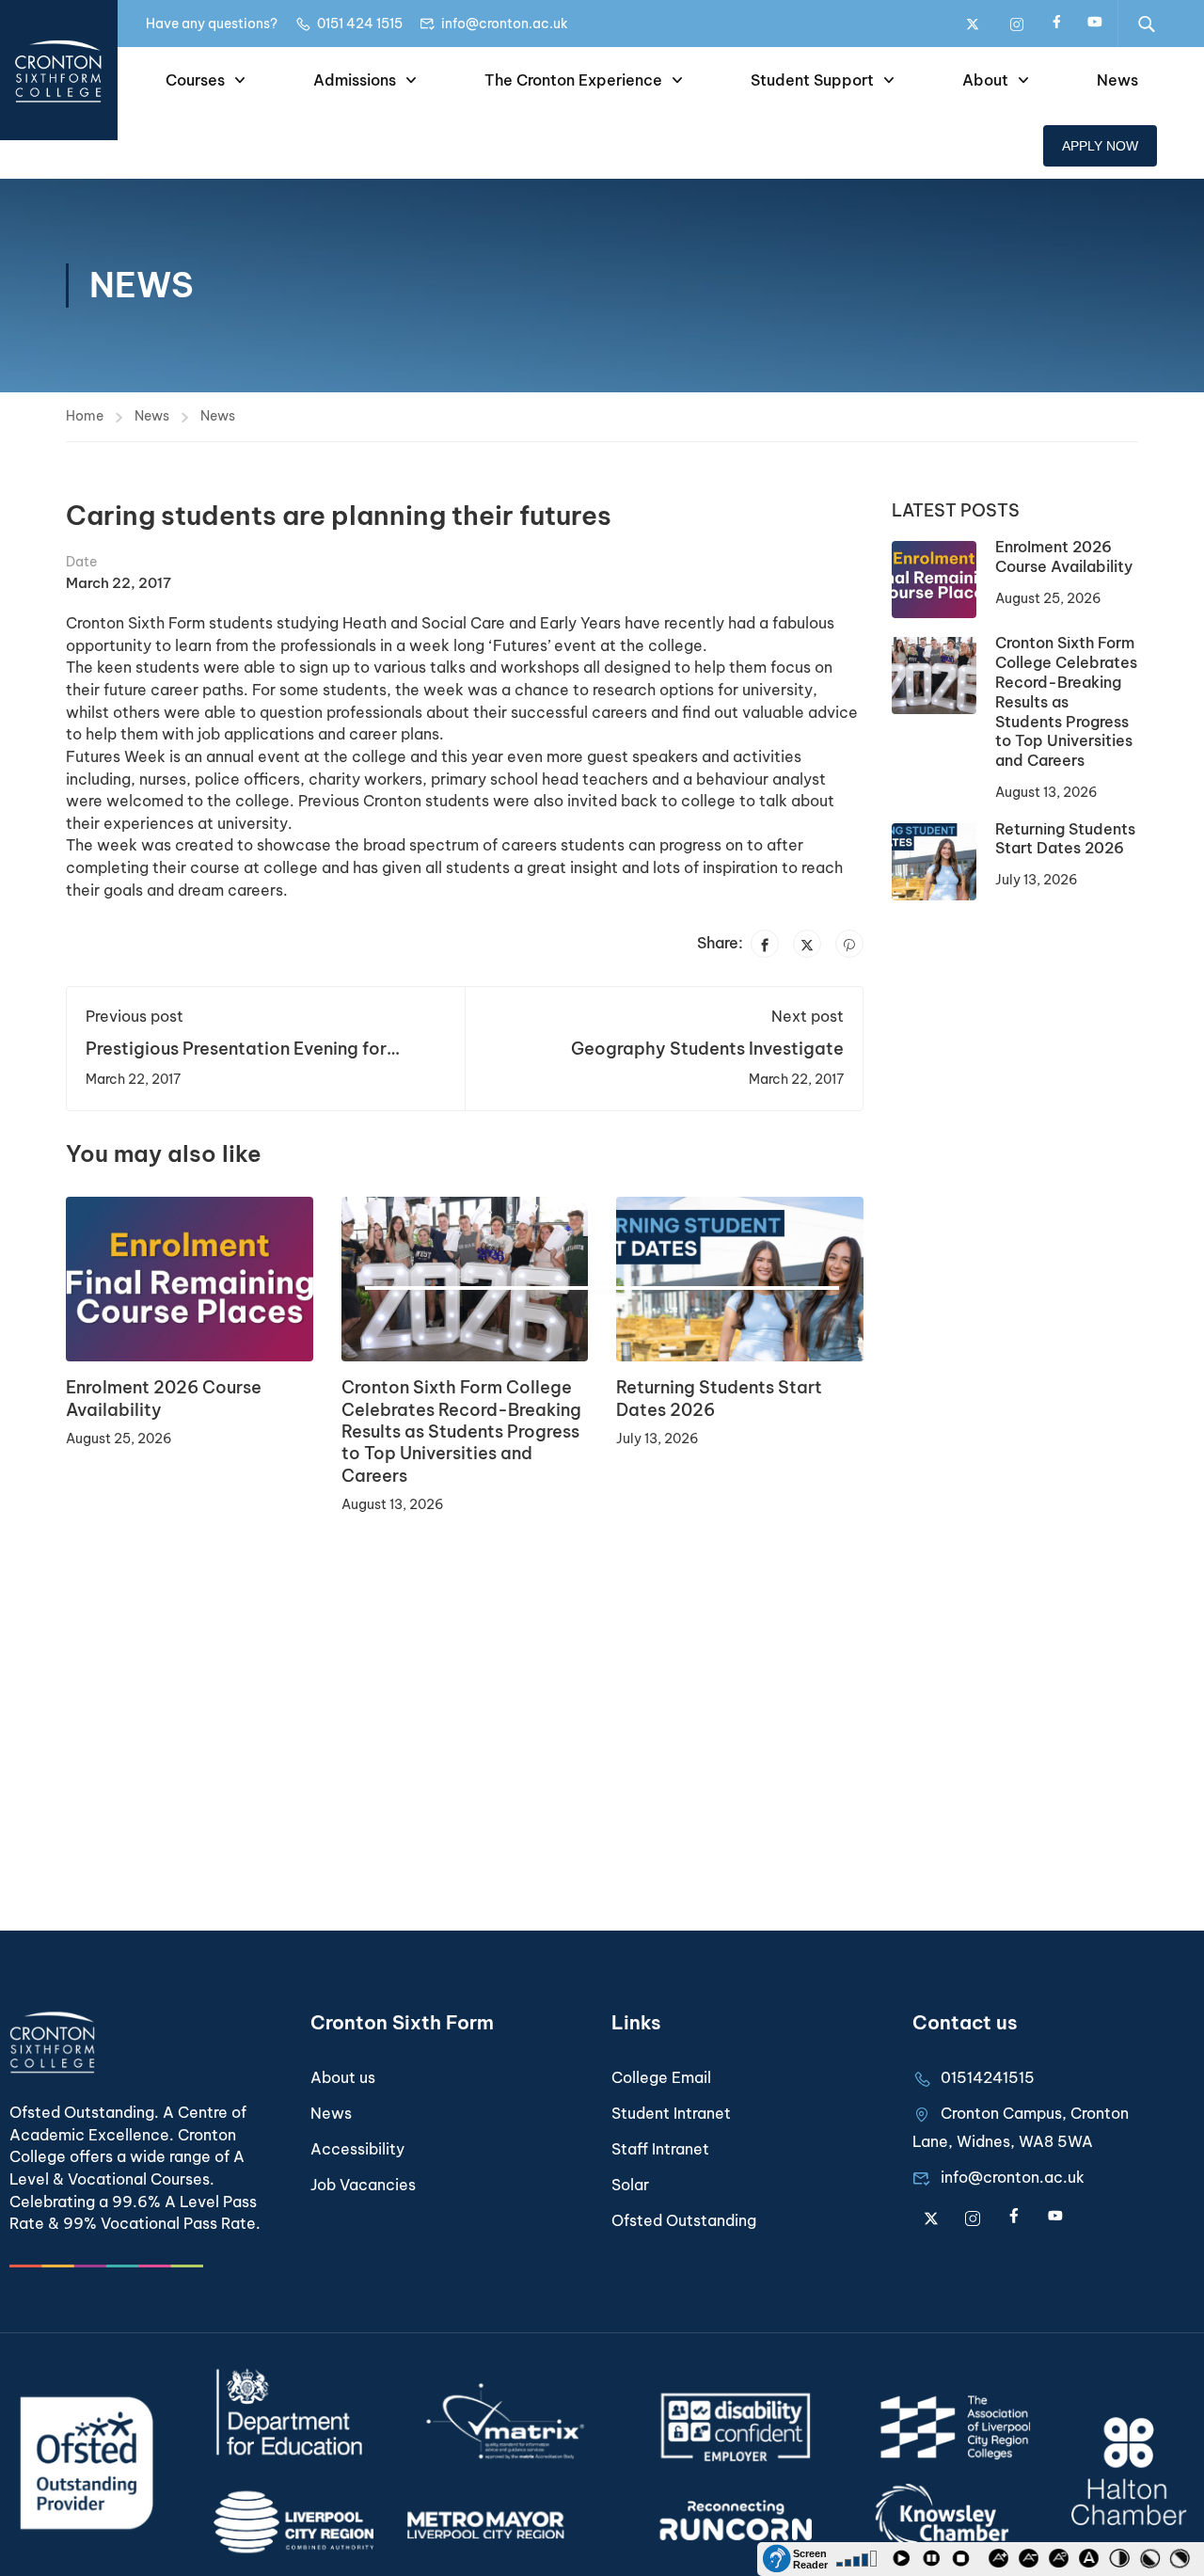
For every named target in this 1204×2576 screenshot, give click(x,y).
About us (343, 2077)
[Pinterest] (849, 944)
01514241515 (988, 2077)
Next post (808, 1016)
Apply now (1100, 146)
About (985, 80)
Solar (630, 2185)
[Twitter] (807, 944)
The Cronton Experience (573, 80)
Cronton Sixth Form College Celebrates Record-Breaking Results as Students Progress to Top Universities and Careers (461, 1431)
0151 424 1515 (360, 24)
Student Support (812, 80)
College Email (661, 2077)
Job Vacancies (363, 2185)
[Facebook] (765, 944)
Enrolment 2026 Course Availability (1064, 557)
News (1117, 80)
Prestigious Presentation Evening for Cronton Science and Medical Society (243, 1059)
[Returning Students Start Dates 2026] (740, 1278)
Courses (195, 80)
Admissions (355, 80)
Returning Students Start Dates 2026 (1065, 839)
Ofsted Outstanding (684, 2220)
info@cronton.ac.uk (505, 24)
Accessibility (357, 2149)
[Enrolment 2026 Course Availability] (190, 1278)
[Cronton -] (59, 70)
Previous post (135, 1016)
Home (85, 416)
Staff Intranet (660, 2149)
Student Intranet (671, 2113)
